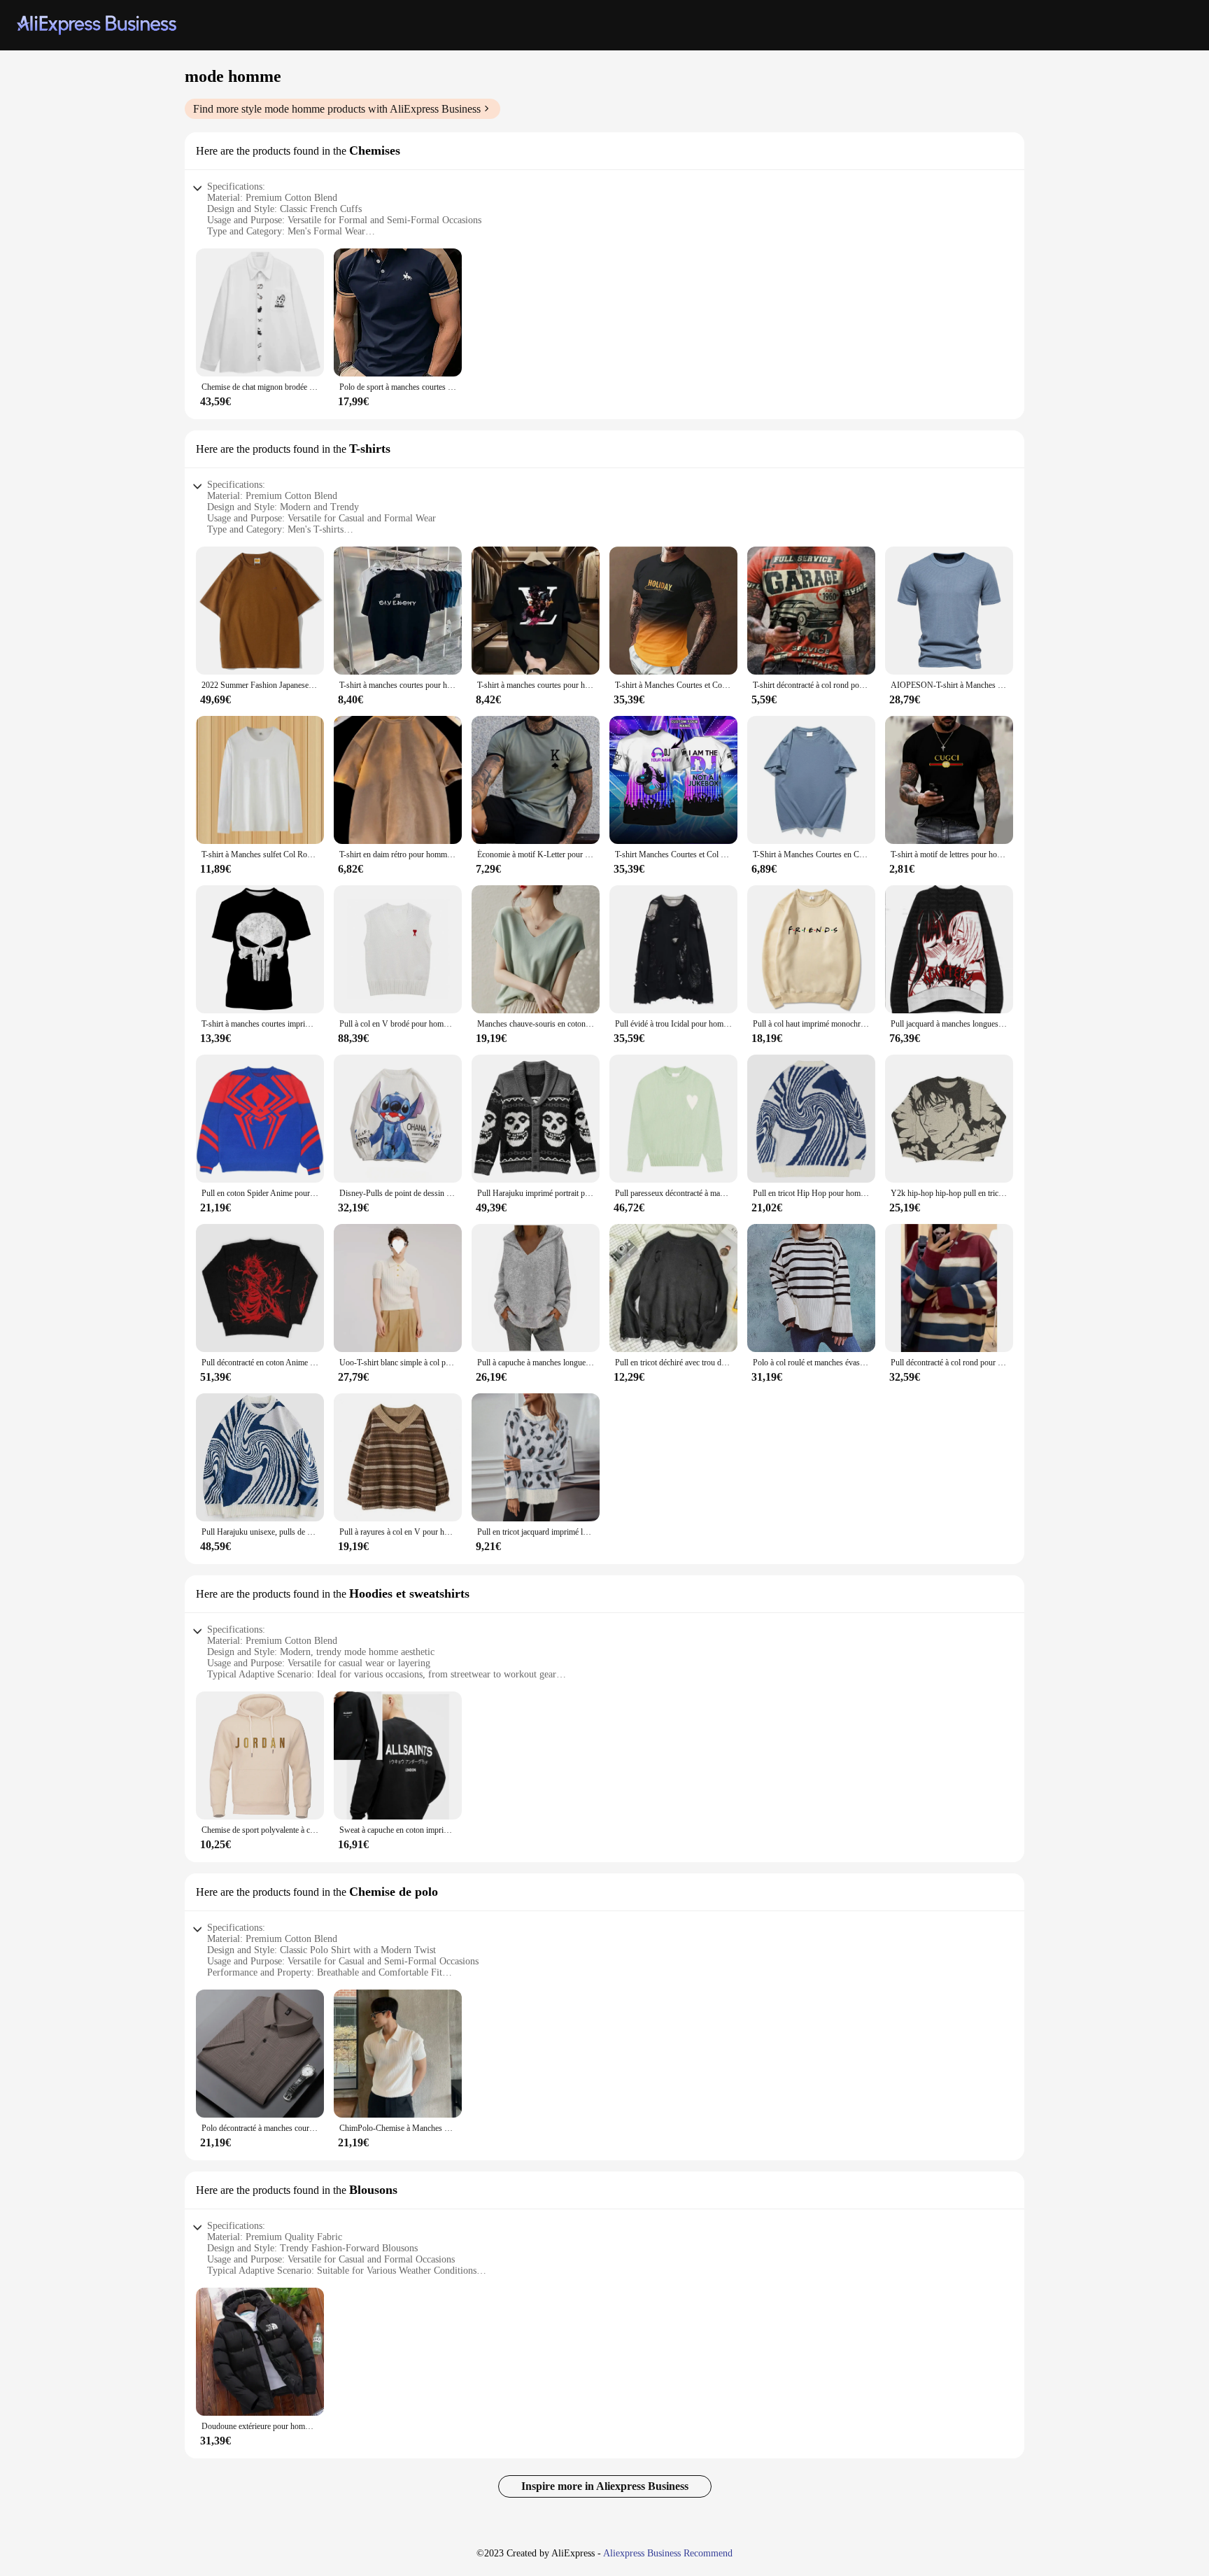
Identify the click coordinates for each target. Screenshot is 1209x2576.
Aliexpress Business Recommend (668, 2553)
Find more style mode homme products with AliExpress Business (337, 109)
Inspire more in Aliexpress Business (605, 2486)
